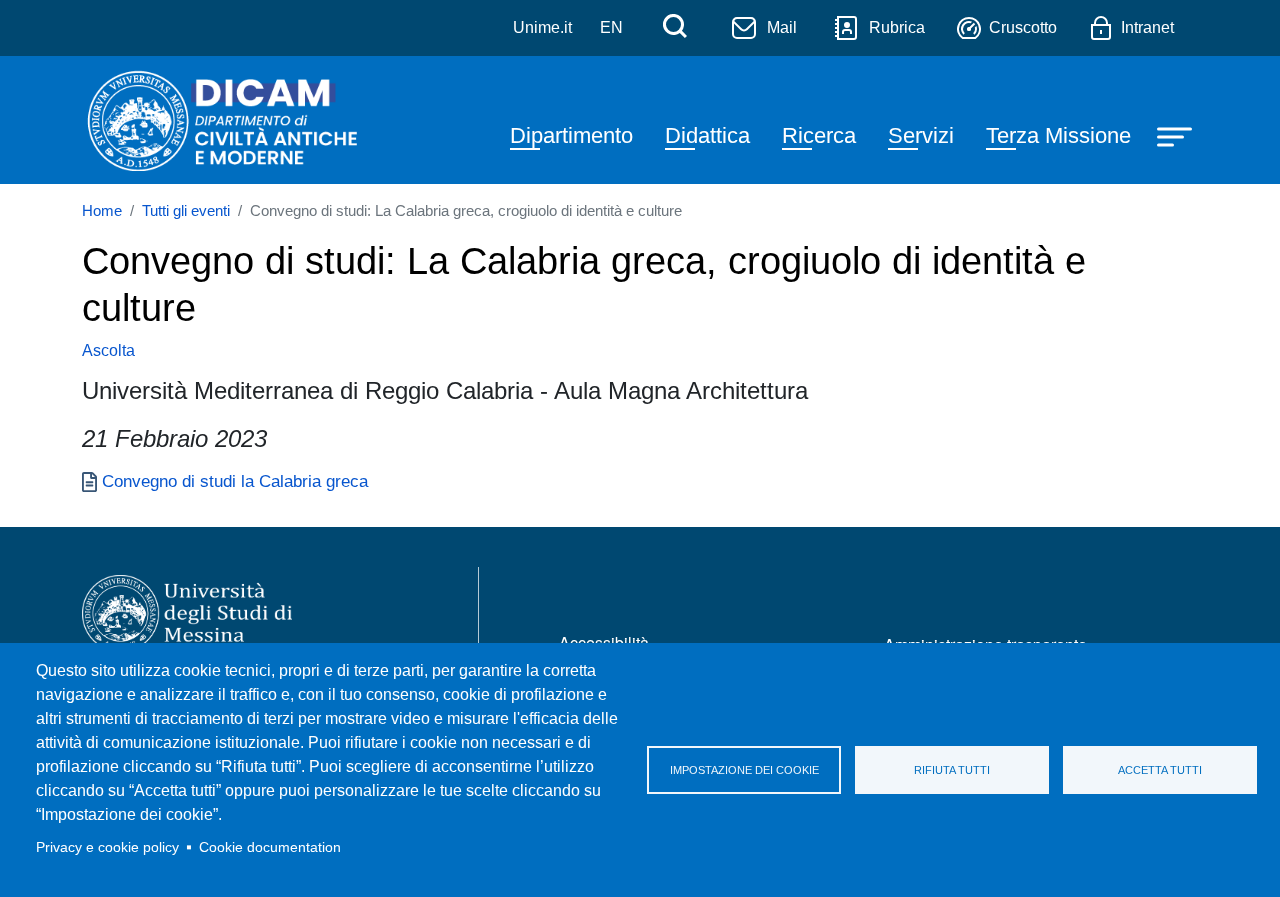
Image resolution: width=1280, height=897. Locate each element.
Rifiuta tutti (952, 770)
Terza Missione (1058, 135)
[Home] (221, 120)
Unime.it (542, 27)
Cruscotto (1023, 27)
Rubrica (897, 27)
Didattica (707, 135)
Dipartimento (571, 135)
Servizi (921, 135)
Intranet (1147, 27)
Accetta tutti (1160, 770)
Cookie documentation (270, 847)
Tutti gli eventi (186, 211)
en (611, 27)
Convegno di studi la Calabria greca (235, 481)
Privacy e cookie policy (107, 847)
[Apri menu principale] (1177, 136)
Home (102, 211)
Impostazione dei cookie (744, 770)
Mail (782, 27)
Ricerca (819, 135)
